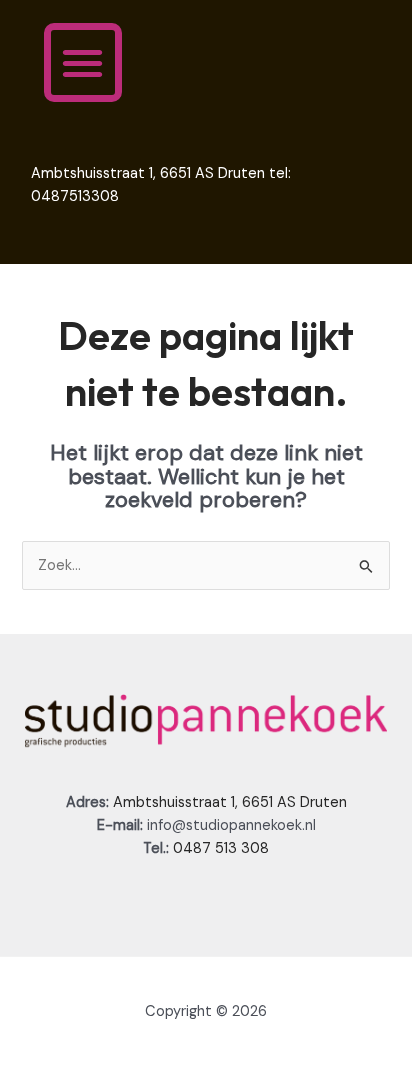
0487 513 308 (221, 848)
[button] (83, 62)
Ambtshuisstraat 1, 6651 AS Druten (230, 802)
